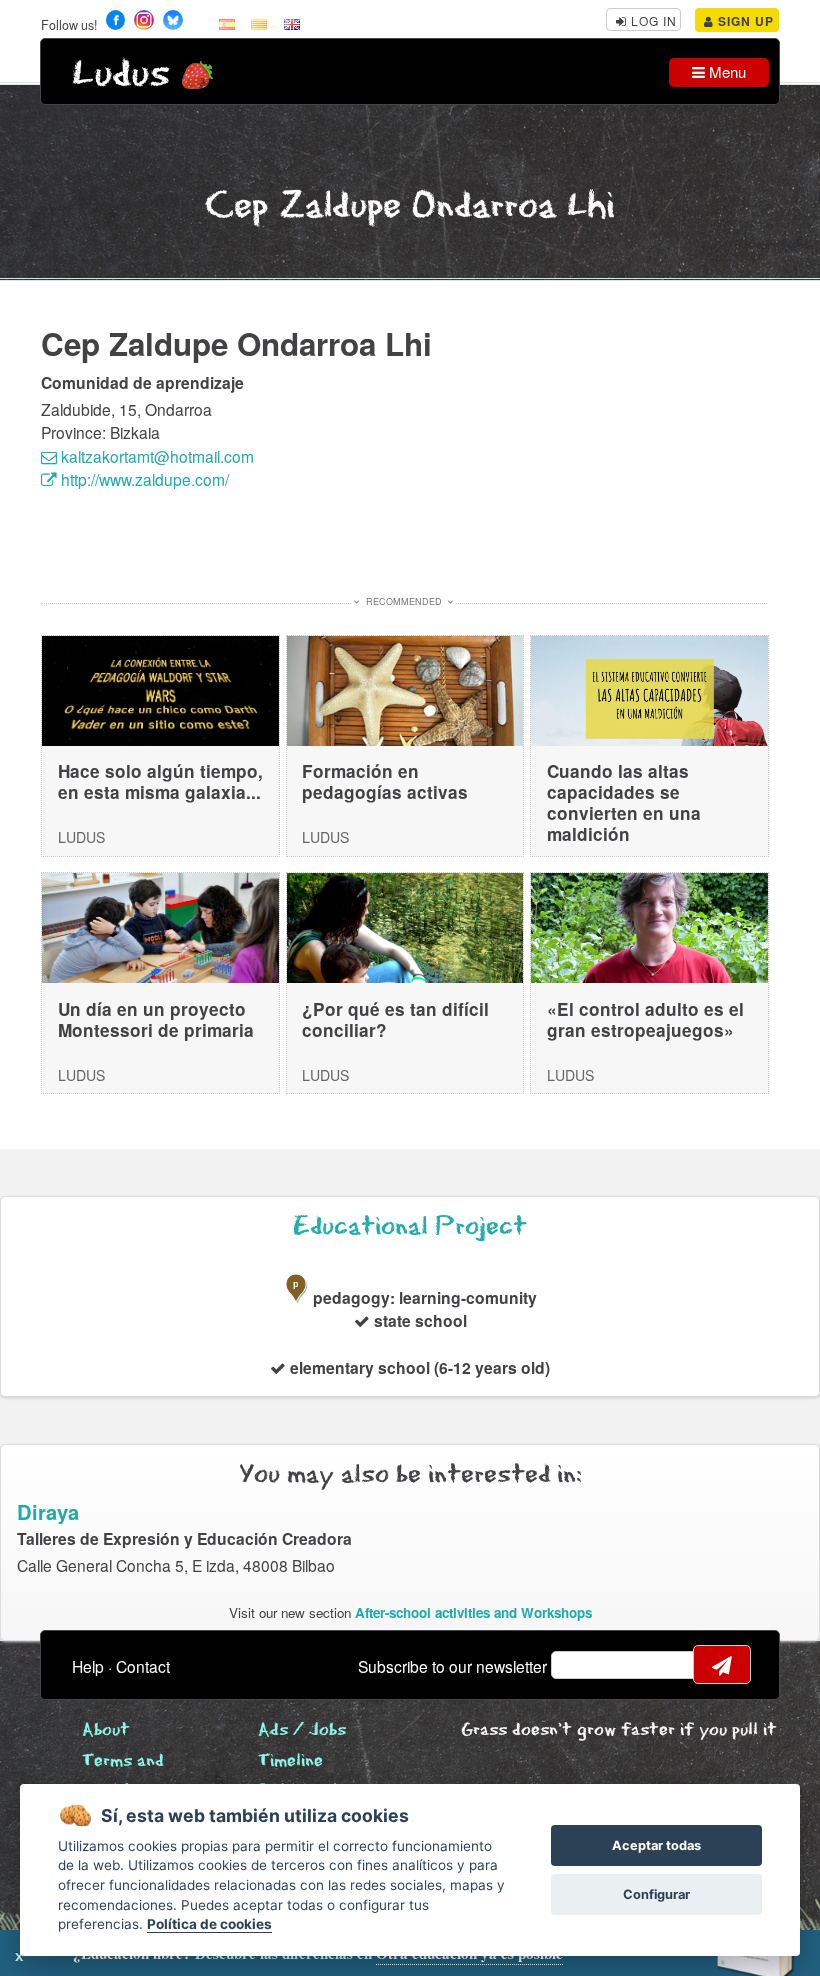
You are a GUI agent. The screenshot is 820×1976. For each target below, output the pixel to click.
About (106, 1730)
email (579, 1665)
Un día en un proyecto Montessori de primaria (156, 1019)
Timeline (290, 1761)
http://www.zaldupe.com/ (143, 479)
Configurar (656, 1894)
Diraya (48, 1511)
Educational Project (410, 1226)
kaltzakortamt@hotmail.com (155, 456)
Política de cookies (209, 1924)
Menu (725, 71)
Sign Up (744, 21)
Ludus (121, 74)
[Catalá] (259, 23)
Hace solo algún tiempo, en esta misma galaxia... (160, 781)
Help (88, 1666)
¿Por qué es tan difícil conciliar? (395, 1019)
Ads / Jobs (302, 1730)
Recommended (404, 601)
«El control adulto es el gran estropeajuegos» (645, 1019)
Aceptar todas (656, 1845)
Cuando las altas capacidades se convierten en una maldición (624, 802)
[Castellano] (227, 23)
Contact (143, 1666)
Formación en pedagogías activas (385, 781)
